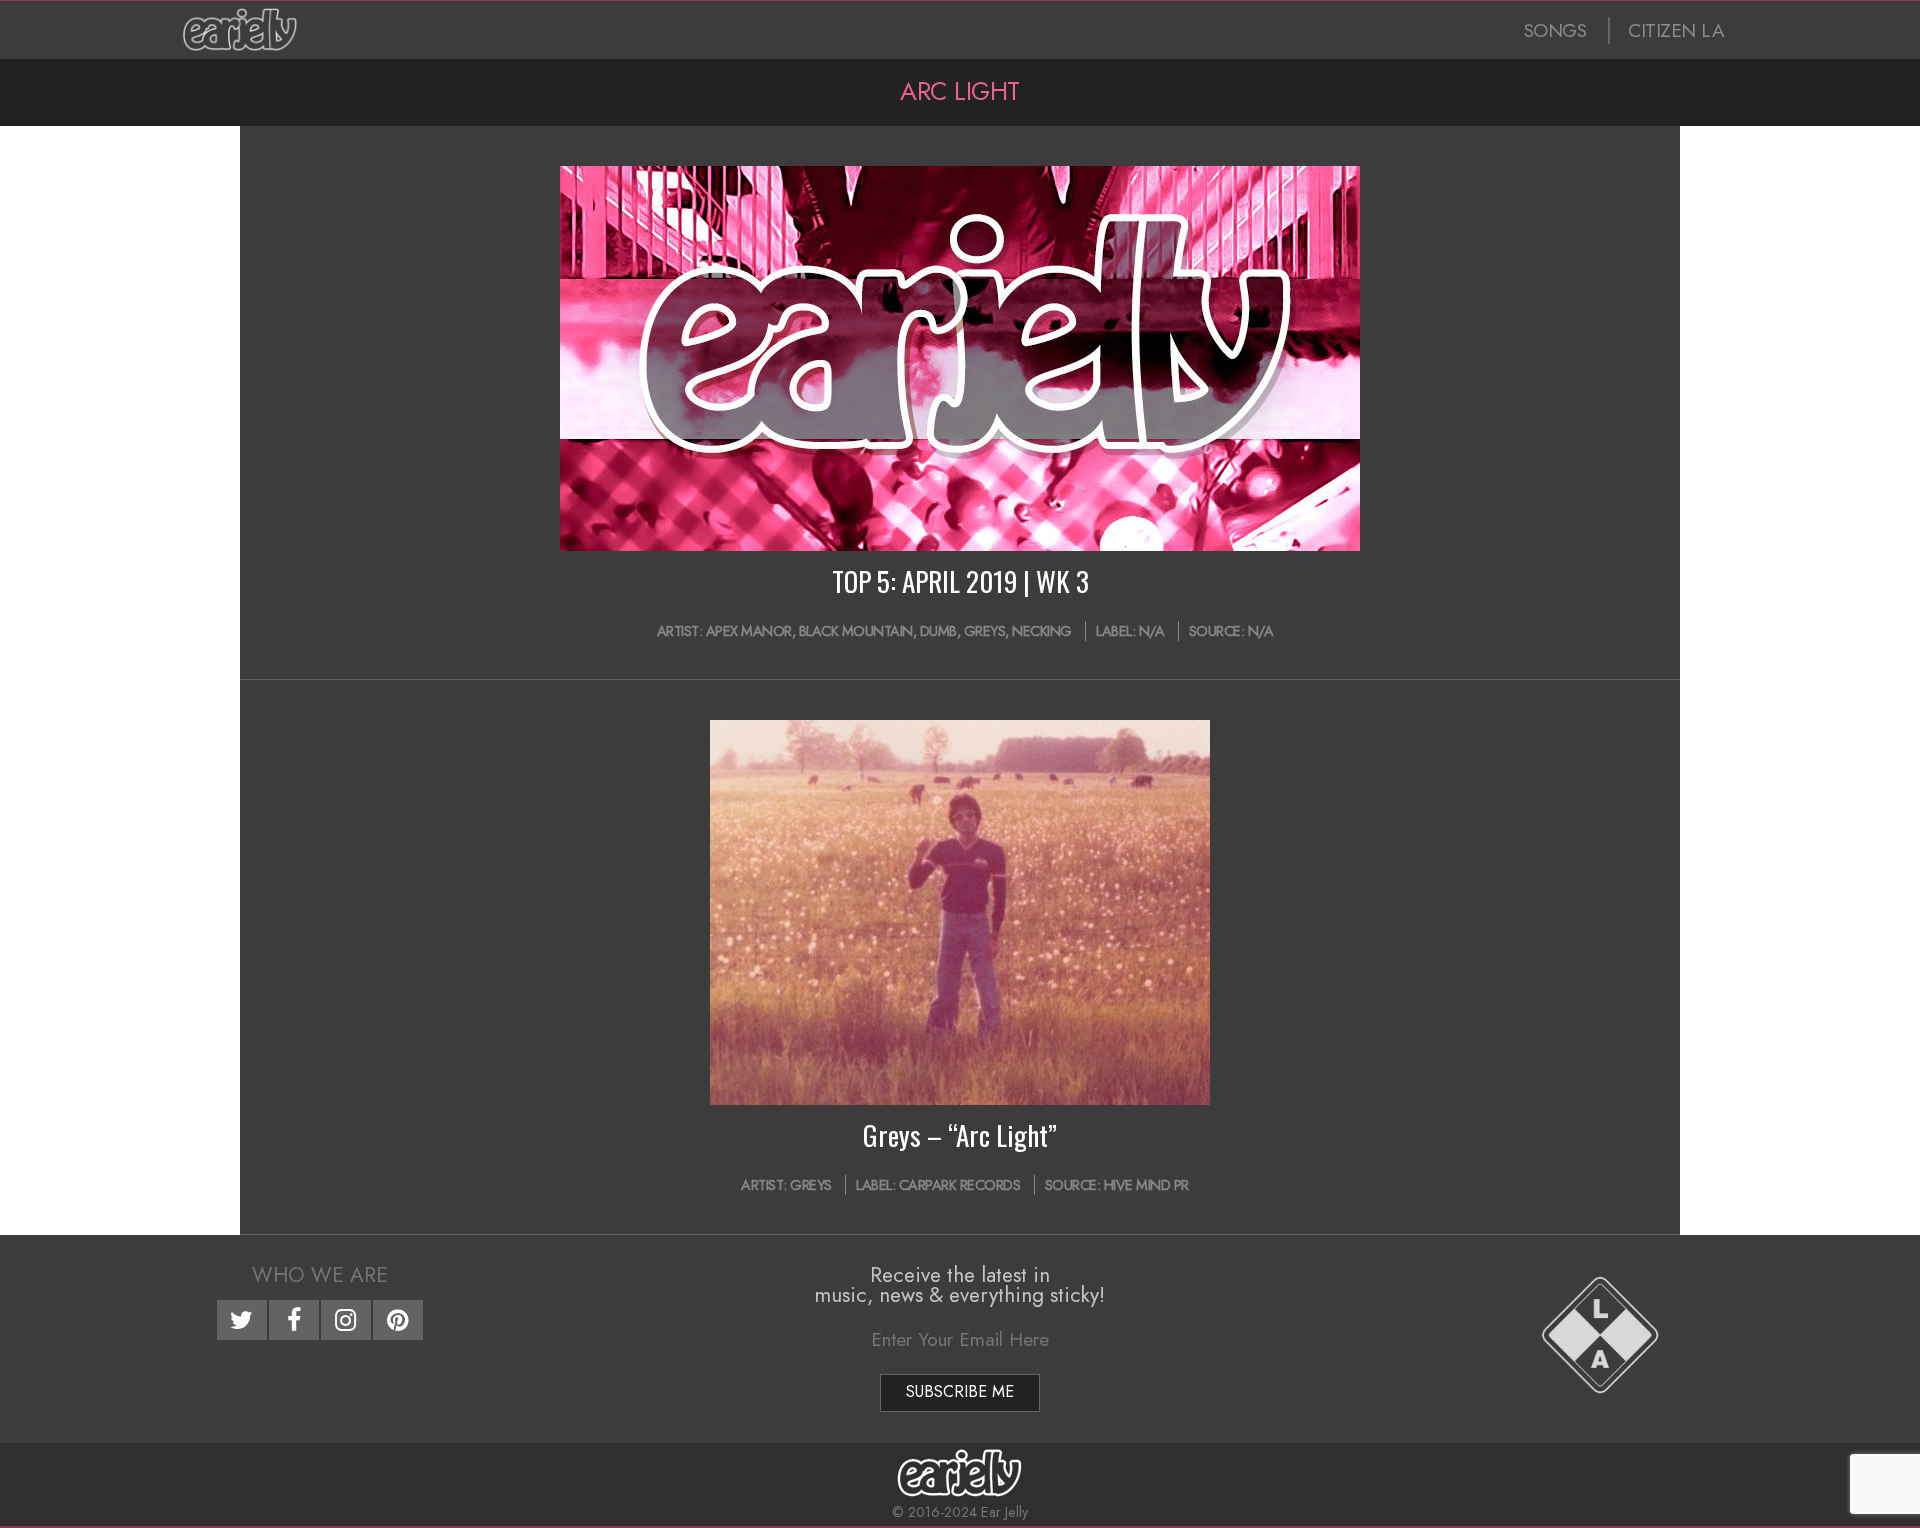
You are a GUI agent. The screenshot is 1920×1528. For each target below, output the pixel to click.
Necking (1042, 631)
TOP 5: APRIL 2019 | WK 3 (960, 581)
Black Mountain (856, 631)
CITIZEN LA (1676, 30)
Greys (985, 631)
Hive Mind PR (1146, 1185)
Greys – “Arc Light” (960, 1135)
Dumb (938, 631)
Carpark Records (960, 1185)
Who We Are (320, 1275)
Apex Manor (749, 631)
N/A (1152, 631)
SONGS (1555, 30)
